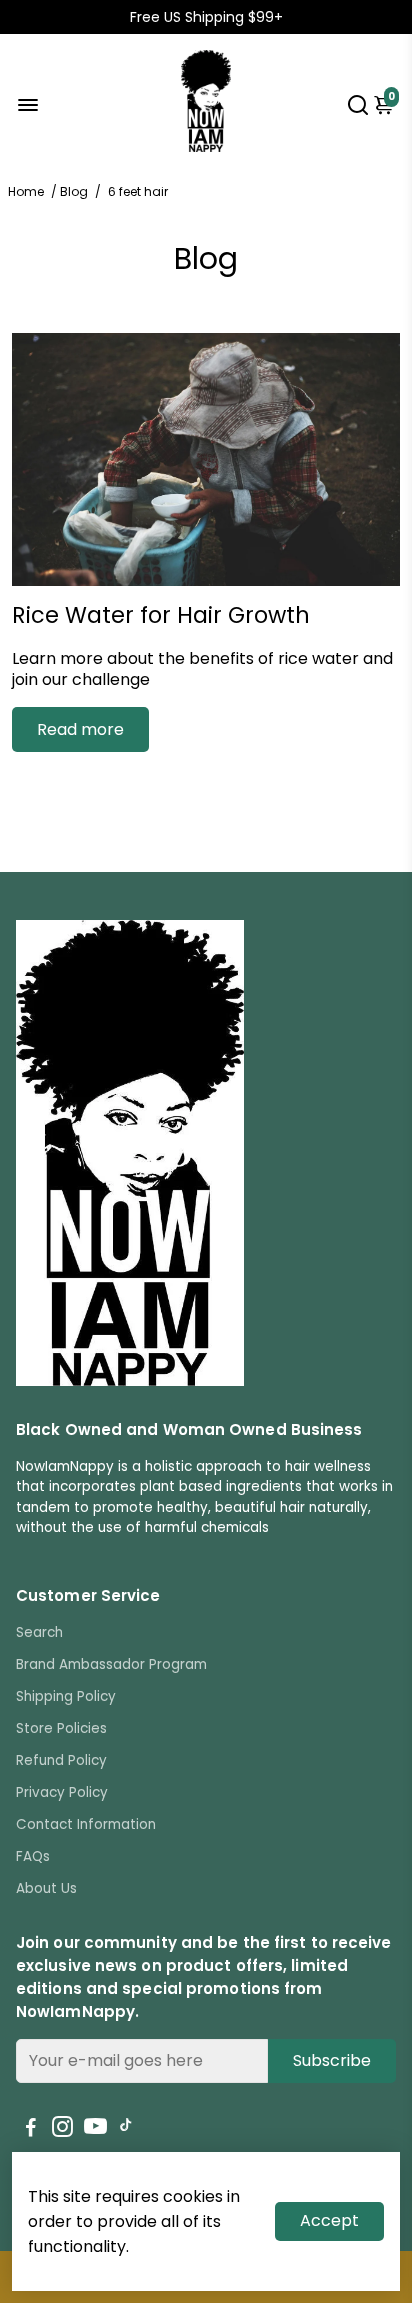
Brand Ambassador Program (111, 1664)
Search (39, 1632)
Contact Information (86, 1824)
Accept (329, 2220)
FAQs (33, 1856)
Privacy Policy (62, 1792)
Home (26, 191)
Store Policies (61, 1728)
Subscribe (332, 2060)
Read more (80, 729)
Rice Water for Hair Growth (161, 615)
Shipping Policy (66, 1696)
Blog (74, 191)
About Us (46, 1888)
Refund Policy (61, 1760)
